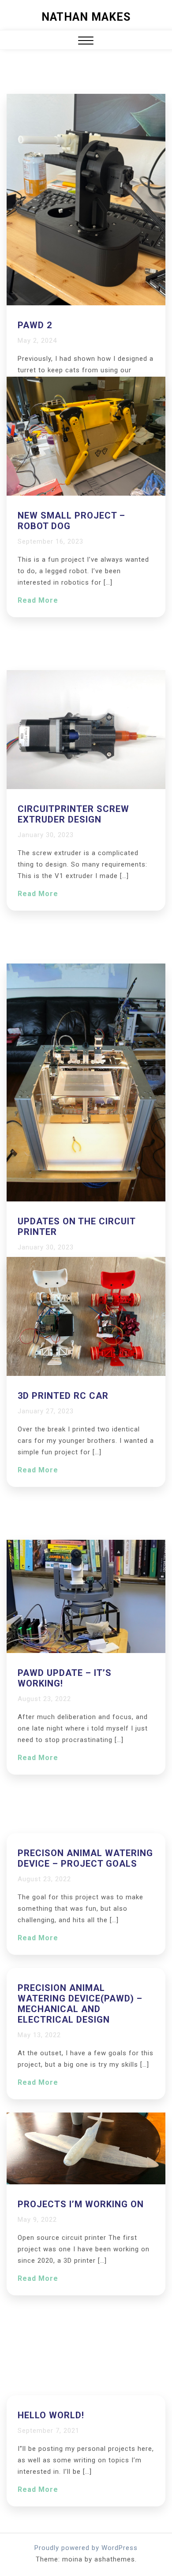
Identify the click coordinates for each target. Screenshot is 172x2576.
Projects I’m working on (81, 2204)
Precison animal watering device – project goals (85, 1858)
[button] (86, 42)
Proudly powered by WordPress (86, 2548)
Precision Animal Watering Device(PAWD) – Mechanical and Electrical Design (80, 2004)
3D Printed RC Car (63, 1396)
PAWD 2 (35, 325)
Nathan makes (86, 17)
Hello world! (51, 2415)
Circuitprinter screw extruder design (73, 814)
